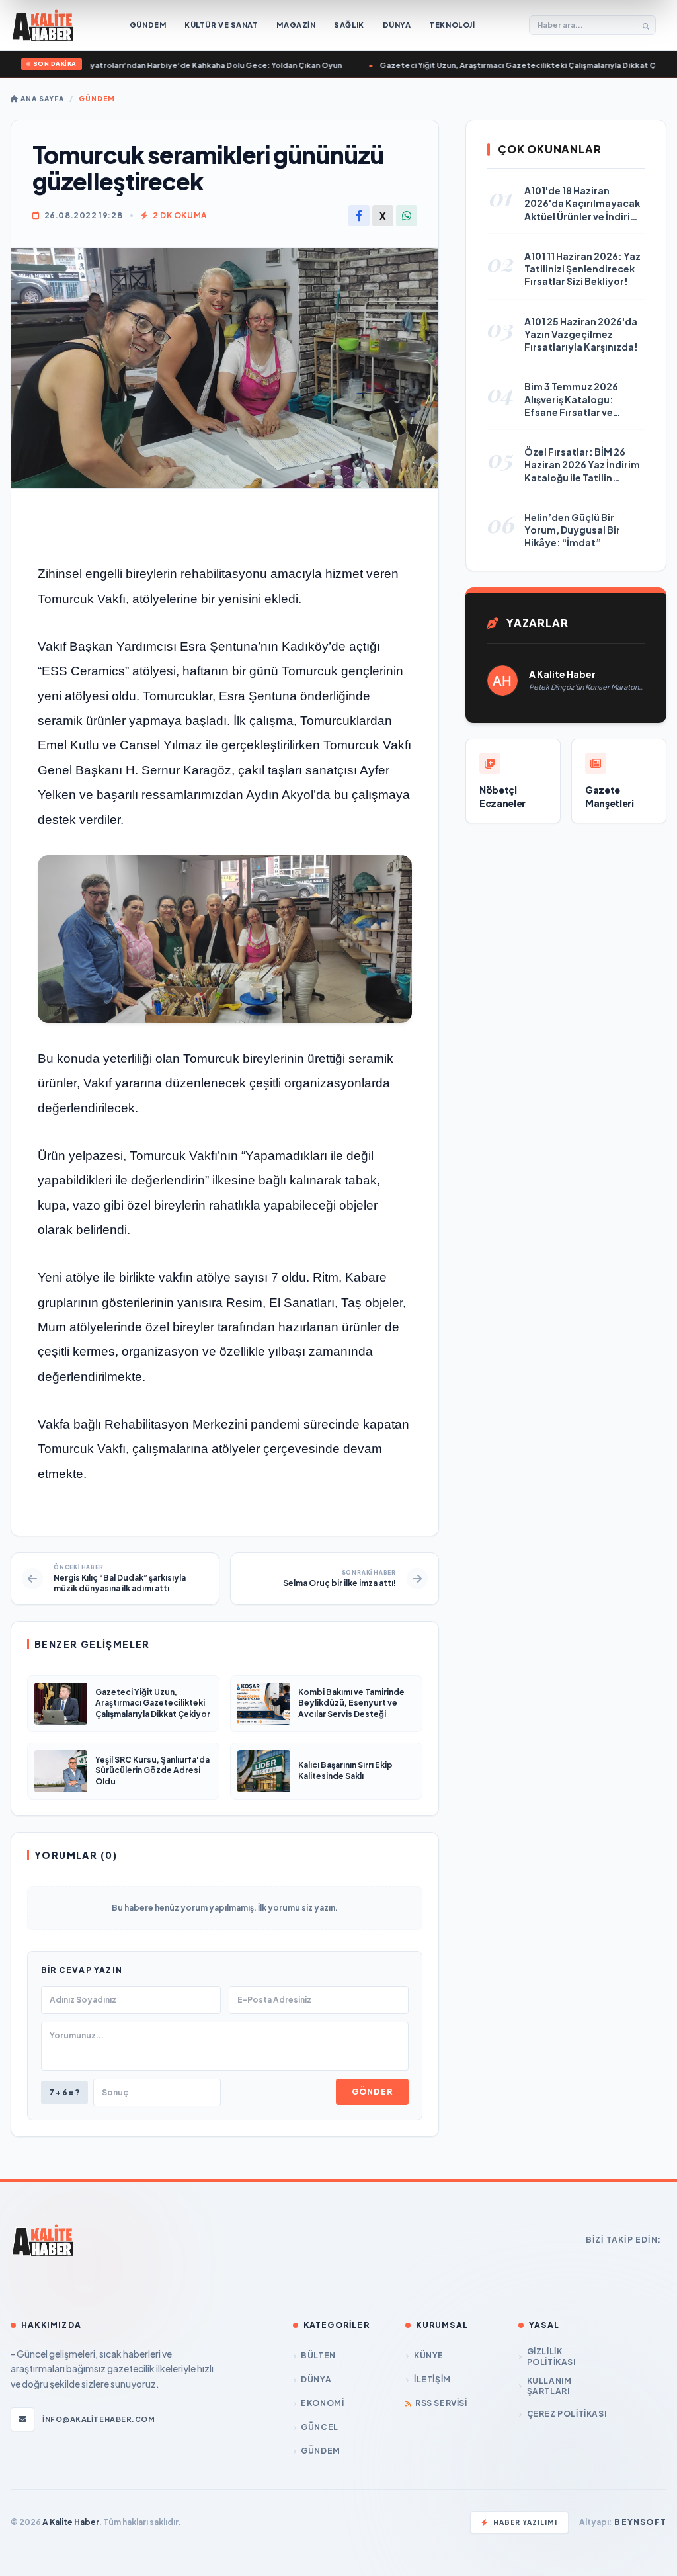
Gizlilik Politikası (551, 2357)
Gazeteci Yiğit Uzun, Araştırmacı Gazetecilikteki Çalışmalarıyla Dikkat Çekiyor (480, 65)
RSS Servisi (441, 2403)
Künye (429, 2355)
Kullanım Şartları (549, 2386)
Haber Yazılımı (525, 2522)
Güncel (320, 2427)
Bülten (318, 2355)
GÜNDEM (97, 99)
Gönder (372, 2092)
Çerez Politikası (567, 2414)
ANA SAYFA (41, 99)
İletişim (432, 2379)
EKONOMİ (322, 2403)
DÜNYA (316, 2379)
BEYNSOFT (640, 2522)
